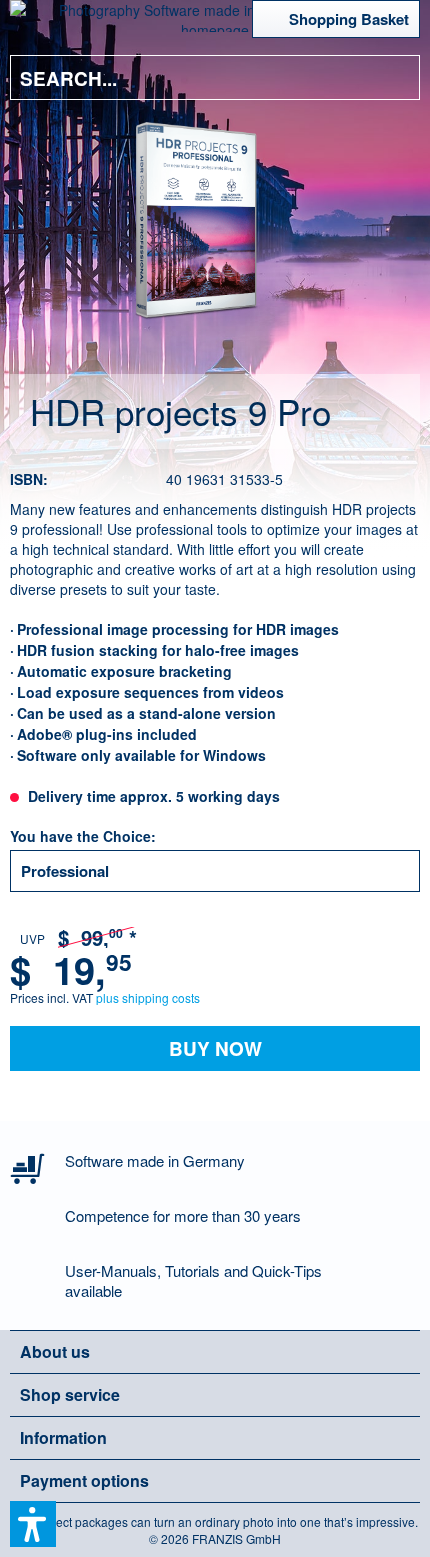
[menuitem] (39, 20)
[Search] (390, 77)
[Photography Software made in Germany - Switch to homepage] (215, 16)
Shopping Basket (349, 19)
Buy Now (215, 1048)
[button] (33, 1524)
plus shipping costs (148, 997)
